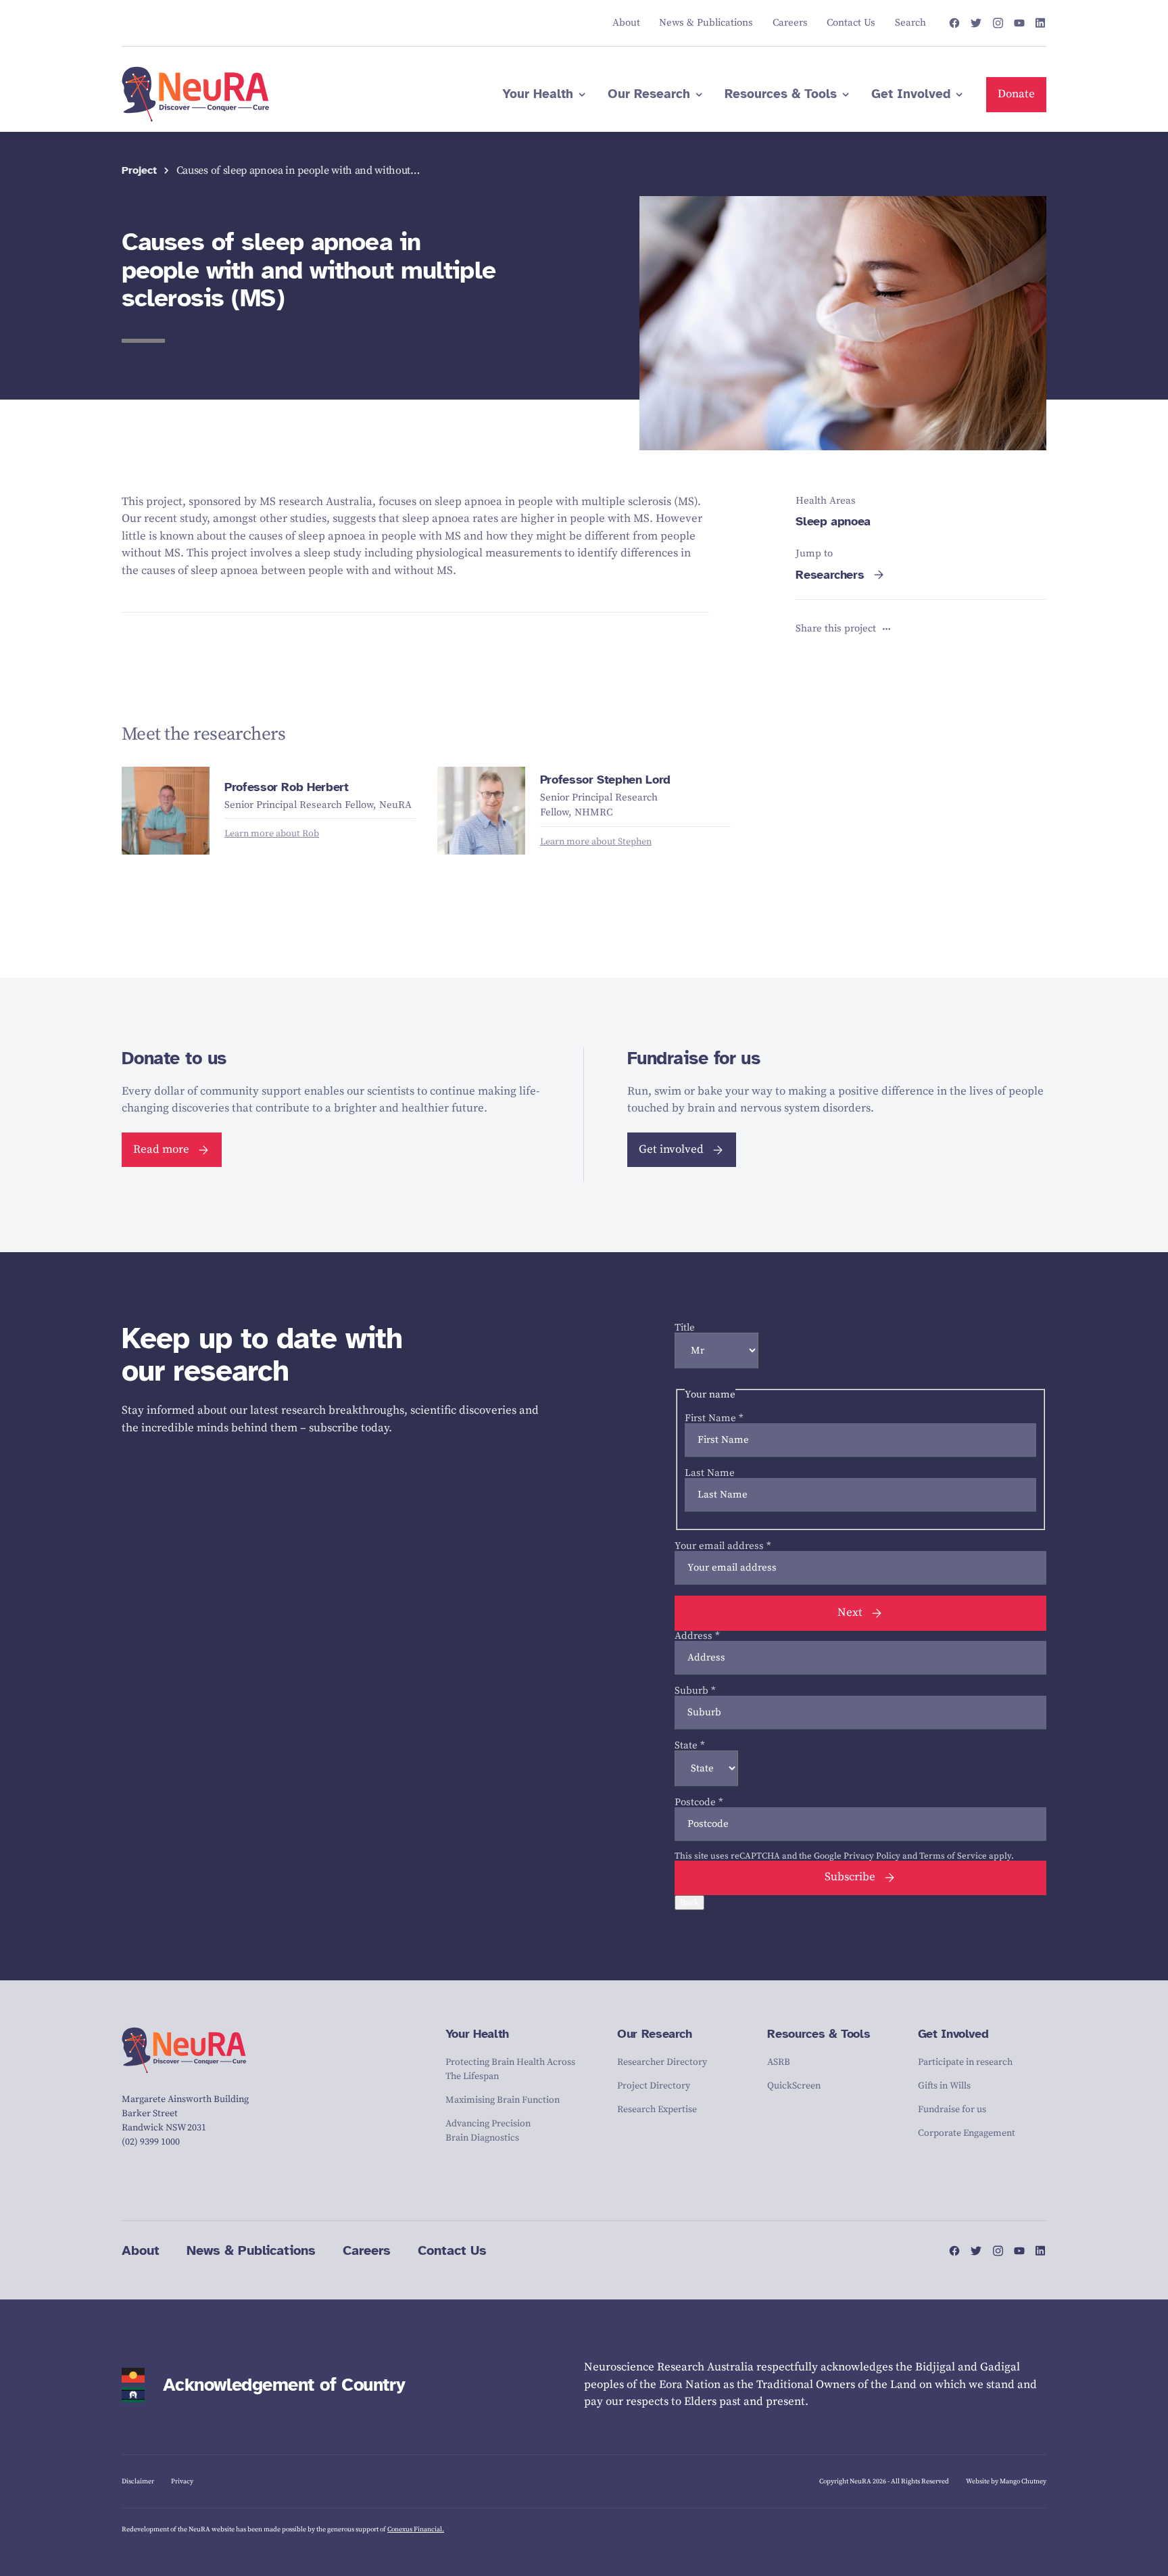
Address (697, 1636)
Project (139, 171)
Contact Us (452, 2250)
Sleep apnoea (833, 521)
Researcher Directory (662, 2062)
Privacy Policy (872, 1856)
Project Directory (654, 2086)
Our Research (655, 2034)
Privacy (182, 2481)
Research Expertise (657, 2109)
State (690, 1745)
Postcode (699, 1802)
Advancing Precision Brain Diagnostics (488, 2131)
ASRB (779, 2062)
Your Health (477, 2034)
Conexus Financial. (416, 2529)
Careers (367, 2250)
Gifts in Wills (944, 2086)
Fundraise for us (952, 2109)
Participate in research (965, 2062)
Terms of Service (953, 1856)
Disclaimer (138, 2481)
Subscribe (850, 1877)
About (141, 2250)
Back (689, 1903)
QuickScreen (794, 2086)
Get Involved (953, 2034)
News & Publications (251, 2250)
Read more (161, 1149)
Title (685, 1328)
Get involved (671, 1149)
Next (850, 1613)
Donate (1016, 94)
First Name (714, 1418)
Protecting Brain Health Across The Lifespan (510, 2069)
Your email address (723, 1546)
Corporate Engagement (967, 2133)
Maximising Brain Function (503, 2100)
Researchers (830, 575)
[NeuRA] (196, 95)
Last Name (710, 1473)
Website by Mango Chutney (1006, 2481)
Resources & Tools (819, 2034)
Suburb (695, 1691)
